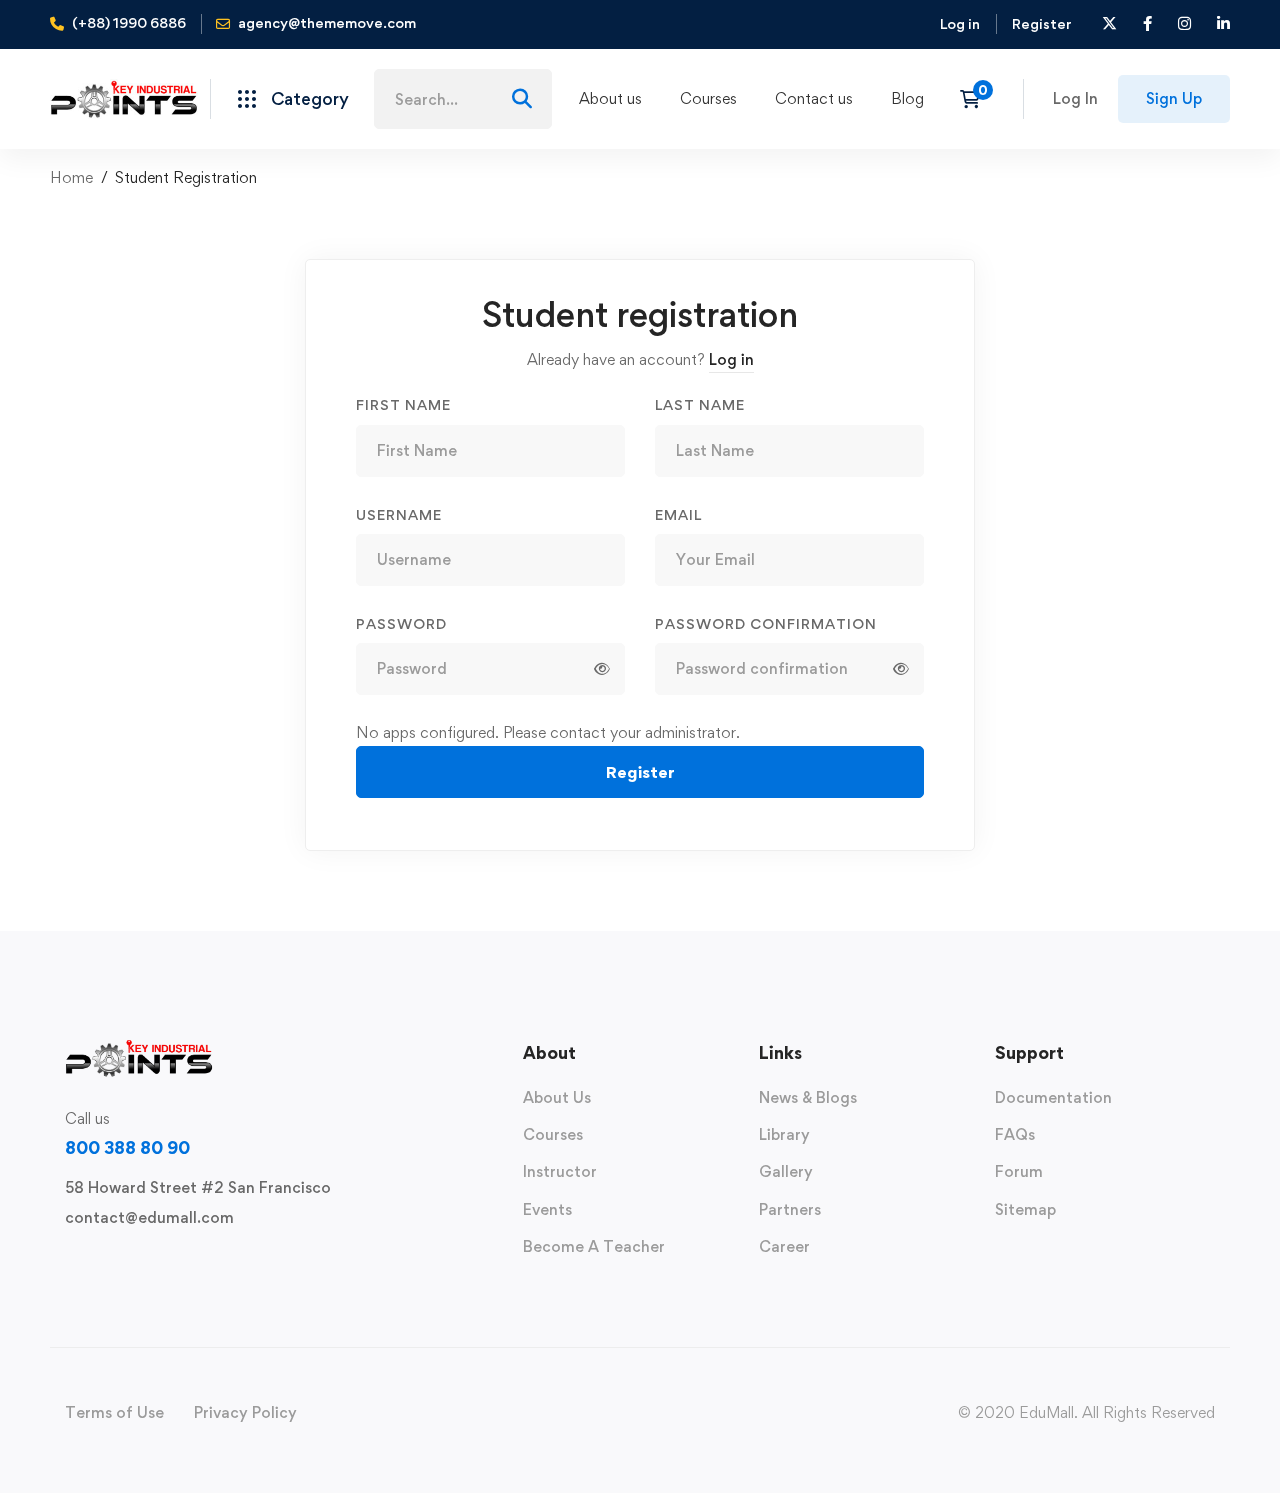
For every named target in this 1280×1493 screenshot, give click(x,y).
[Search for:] (463, 99)
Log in (960, 23)
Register (1042, 23)
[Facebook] (97, 1264)
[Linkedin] (193, 1264)
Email (678, 514)
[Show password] (602, 669)
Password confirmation (766, 623)
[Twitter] (65, 1264)
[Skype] (129, 1264)
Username (399, 514)
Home (71, 177)
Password (401, 623)
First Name (403, 404)
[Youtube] (161, 1264)
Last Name (700, 404)
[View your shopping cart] (976, 99)
